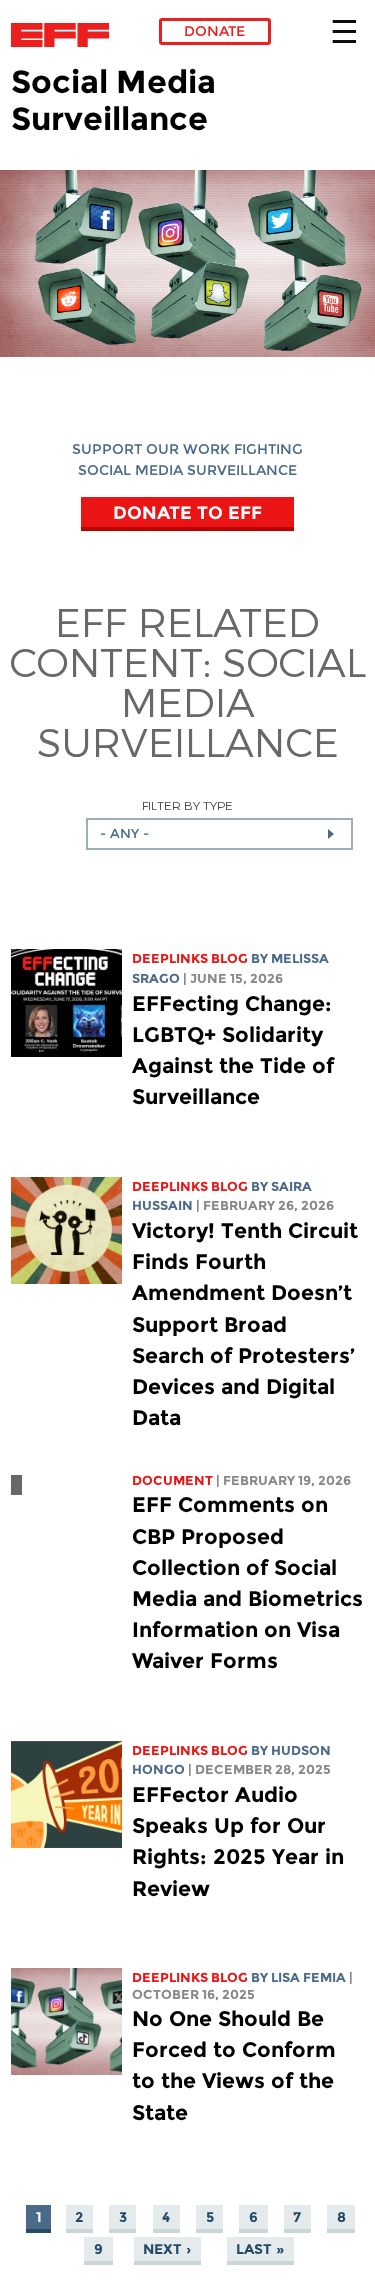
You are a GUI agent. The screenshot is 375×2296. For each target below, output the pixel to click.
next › (167, 2249)
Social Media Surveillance (202, 701)
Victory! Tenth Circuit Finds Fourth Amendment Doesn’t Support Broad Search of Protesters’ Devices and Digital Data (245, 1324)
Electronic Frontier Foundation (65, 35)
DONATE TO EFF (187, 512)
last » (260, 2249)
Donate (214, 31)
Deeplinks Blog (190, 958)
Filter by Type (187, 805)
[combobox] (219, 834)
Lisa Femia (308, 1977)
